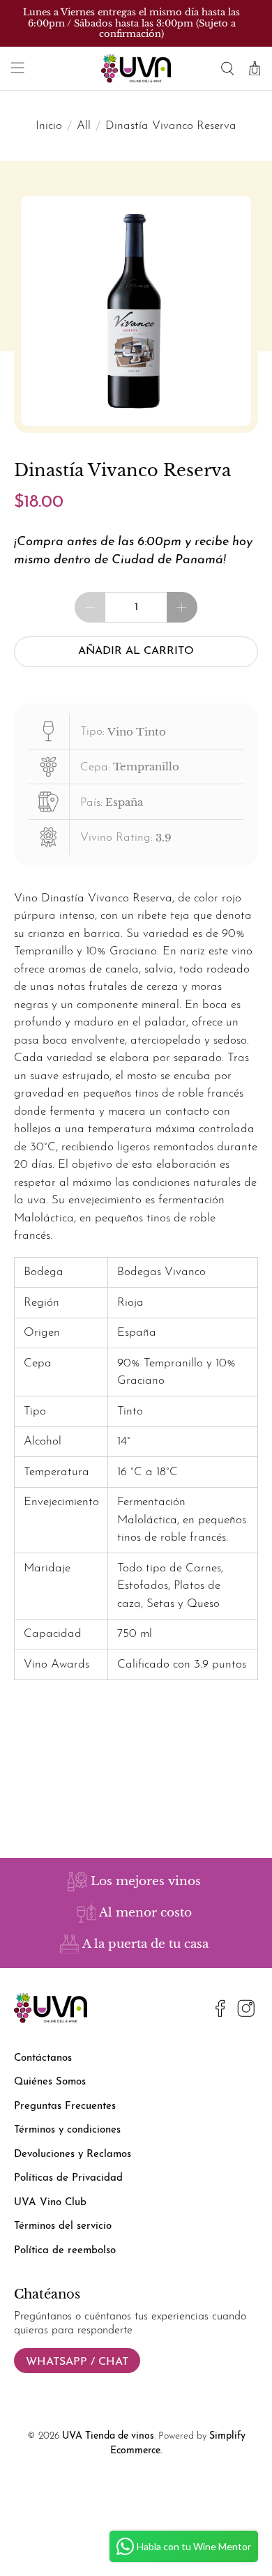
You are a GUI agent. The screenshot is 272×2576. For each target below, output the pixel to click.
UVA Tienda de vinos (108, 2436)
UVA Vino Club (50, 2203)
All (84, 126)
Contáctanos (43, 2058)
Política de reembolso (65, 2251)
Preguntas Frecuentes (65, 2106)
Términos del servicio (63, 2226)
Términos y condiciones (67, 2130)
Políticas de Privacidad (68, 2178)
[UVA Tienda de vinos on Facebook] (220, 2011)
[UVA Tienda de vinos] (136, 68)
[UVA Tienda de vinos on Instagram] (246, 2011)
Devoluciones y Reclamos (73, 2155)
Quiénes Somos (50, 2082)
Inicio (49, 126)
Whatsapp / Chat (77, 2362)
